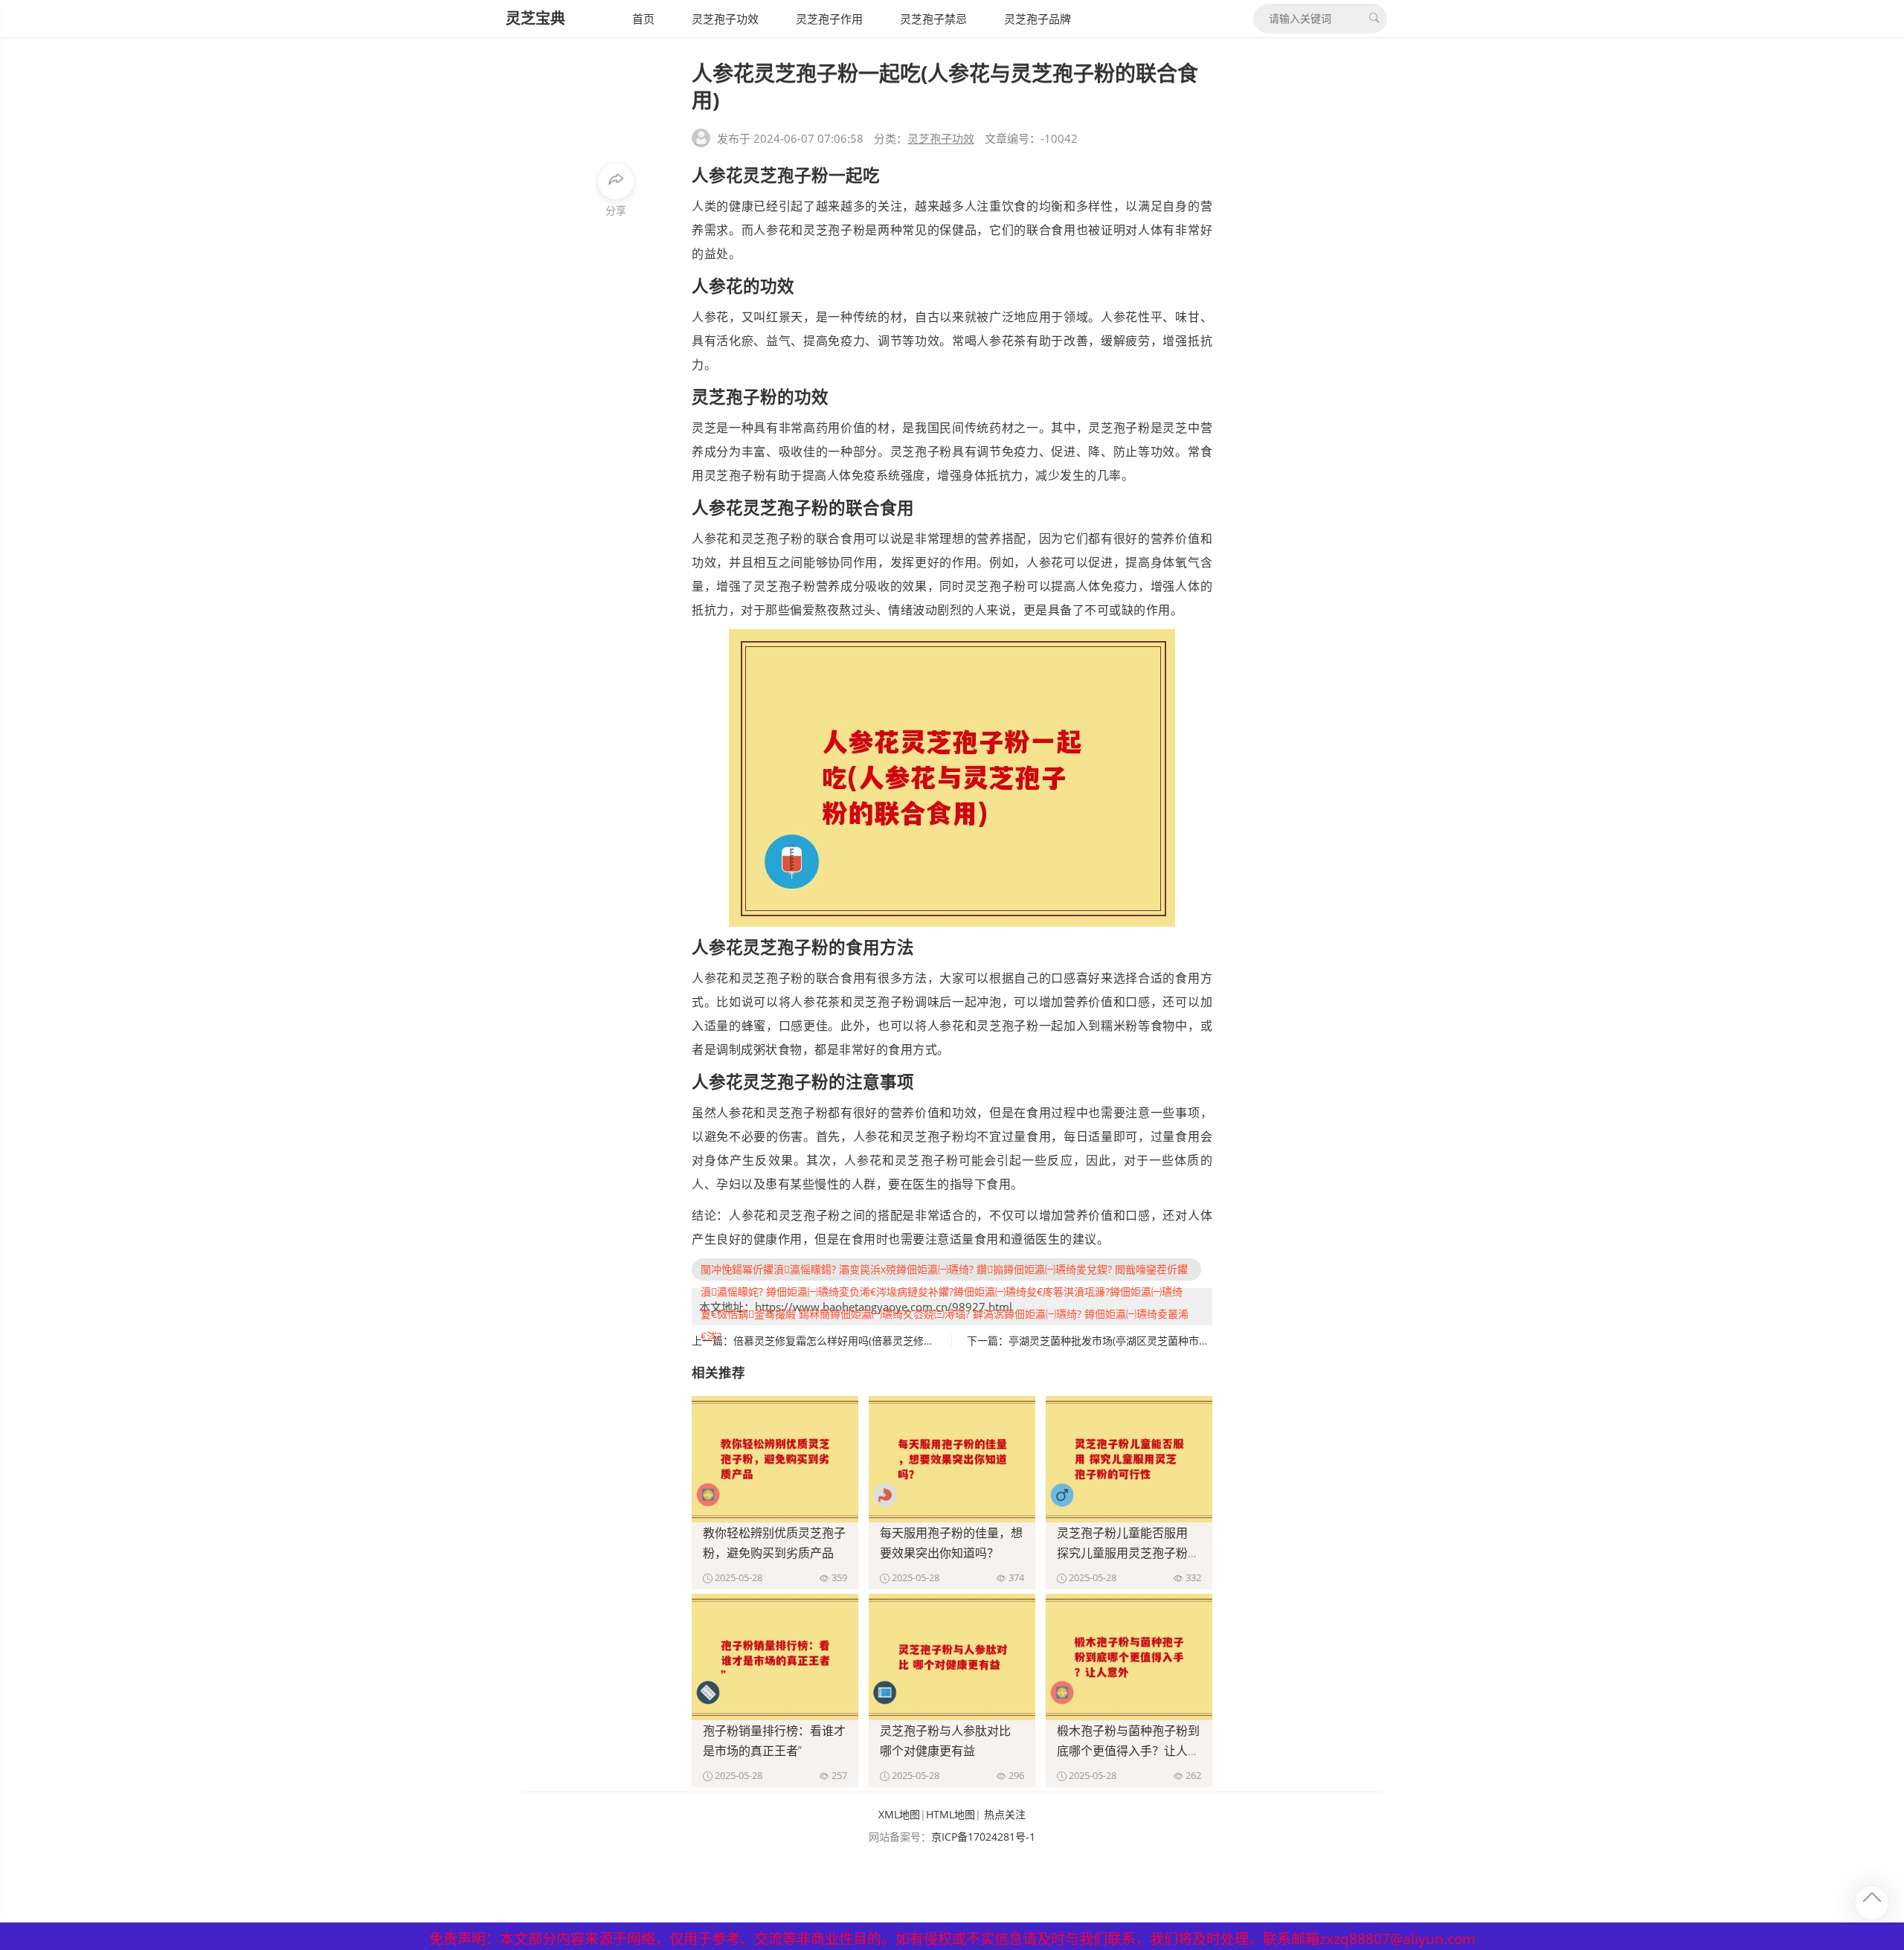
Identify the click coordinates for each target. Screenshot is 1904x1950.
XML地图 (899, 1814)
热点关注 (1005, 1814)
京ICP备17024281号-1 (983, 1837)
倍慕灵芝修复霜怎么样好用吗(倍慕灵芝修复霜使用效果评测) (872, 1341)
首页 (643, 19)
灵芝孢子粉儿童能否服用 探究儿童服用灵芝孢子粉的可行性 (1128, 1553)
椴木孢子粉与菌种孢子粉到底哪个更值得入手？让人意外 (1128, 1751)
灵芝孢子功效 (725, 19)
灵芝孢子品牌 (1038, 19)
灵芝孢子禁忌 (933, 19)
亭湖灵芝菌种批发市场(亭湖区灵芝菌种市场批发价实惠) (1136, 1341)
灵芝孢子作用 (829, 19)
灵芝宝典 (535, 18)
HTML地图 (951, 1814)
